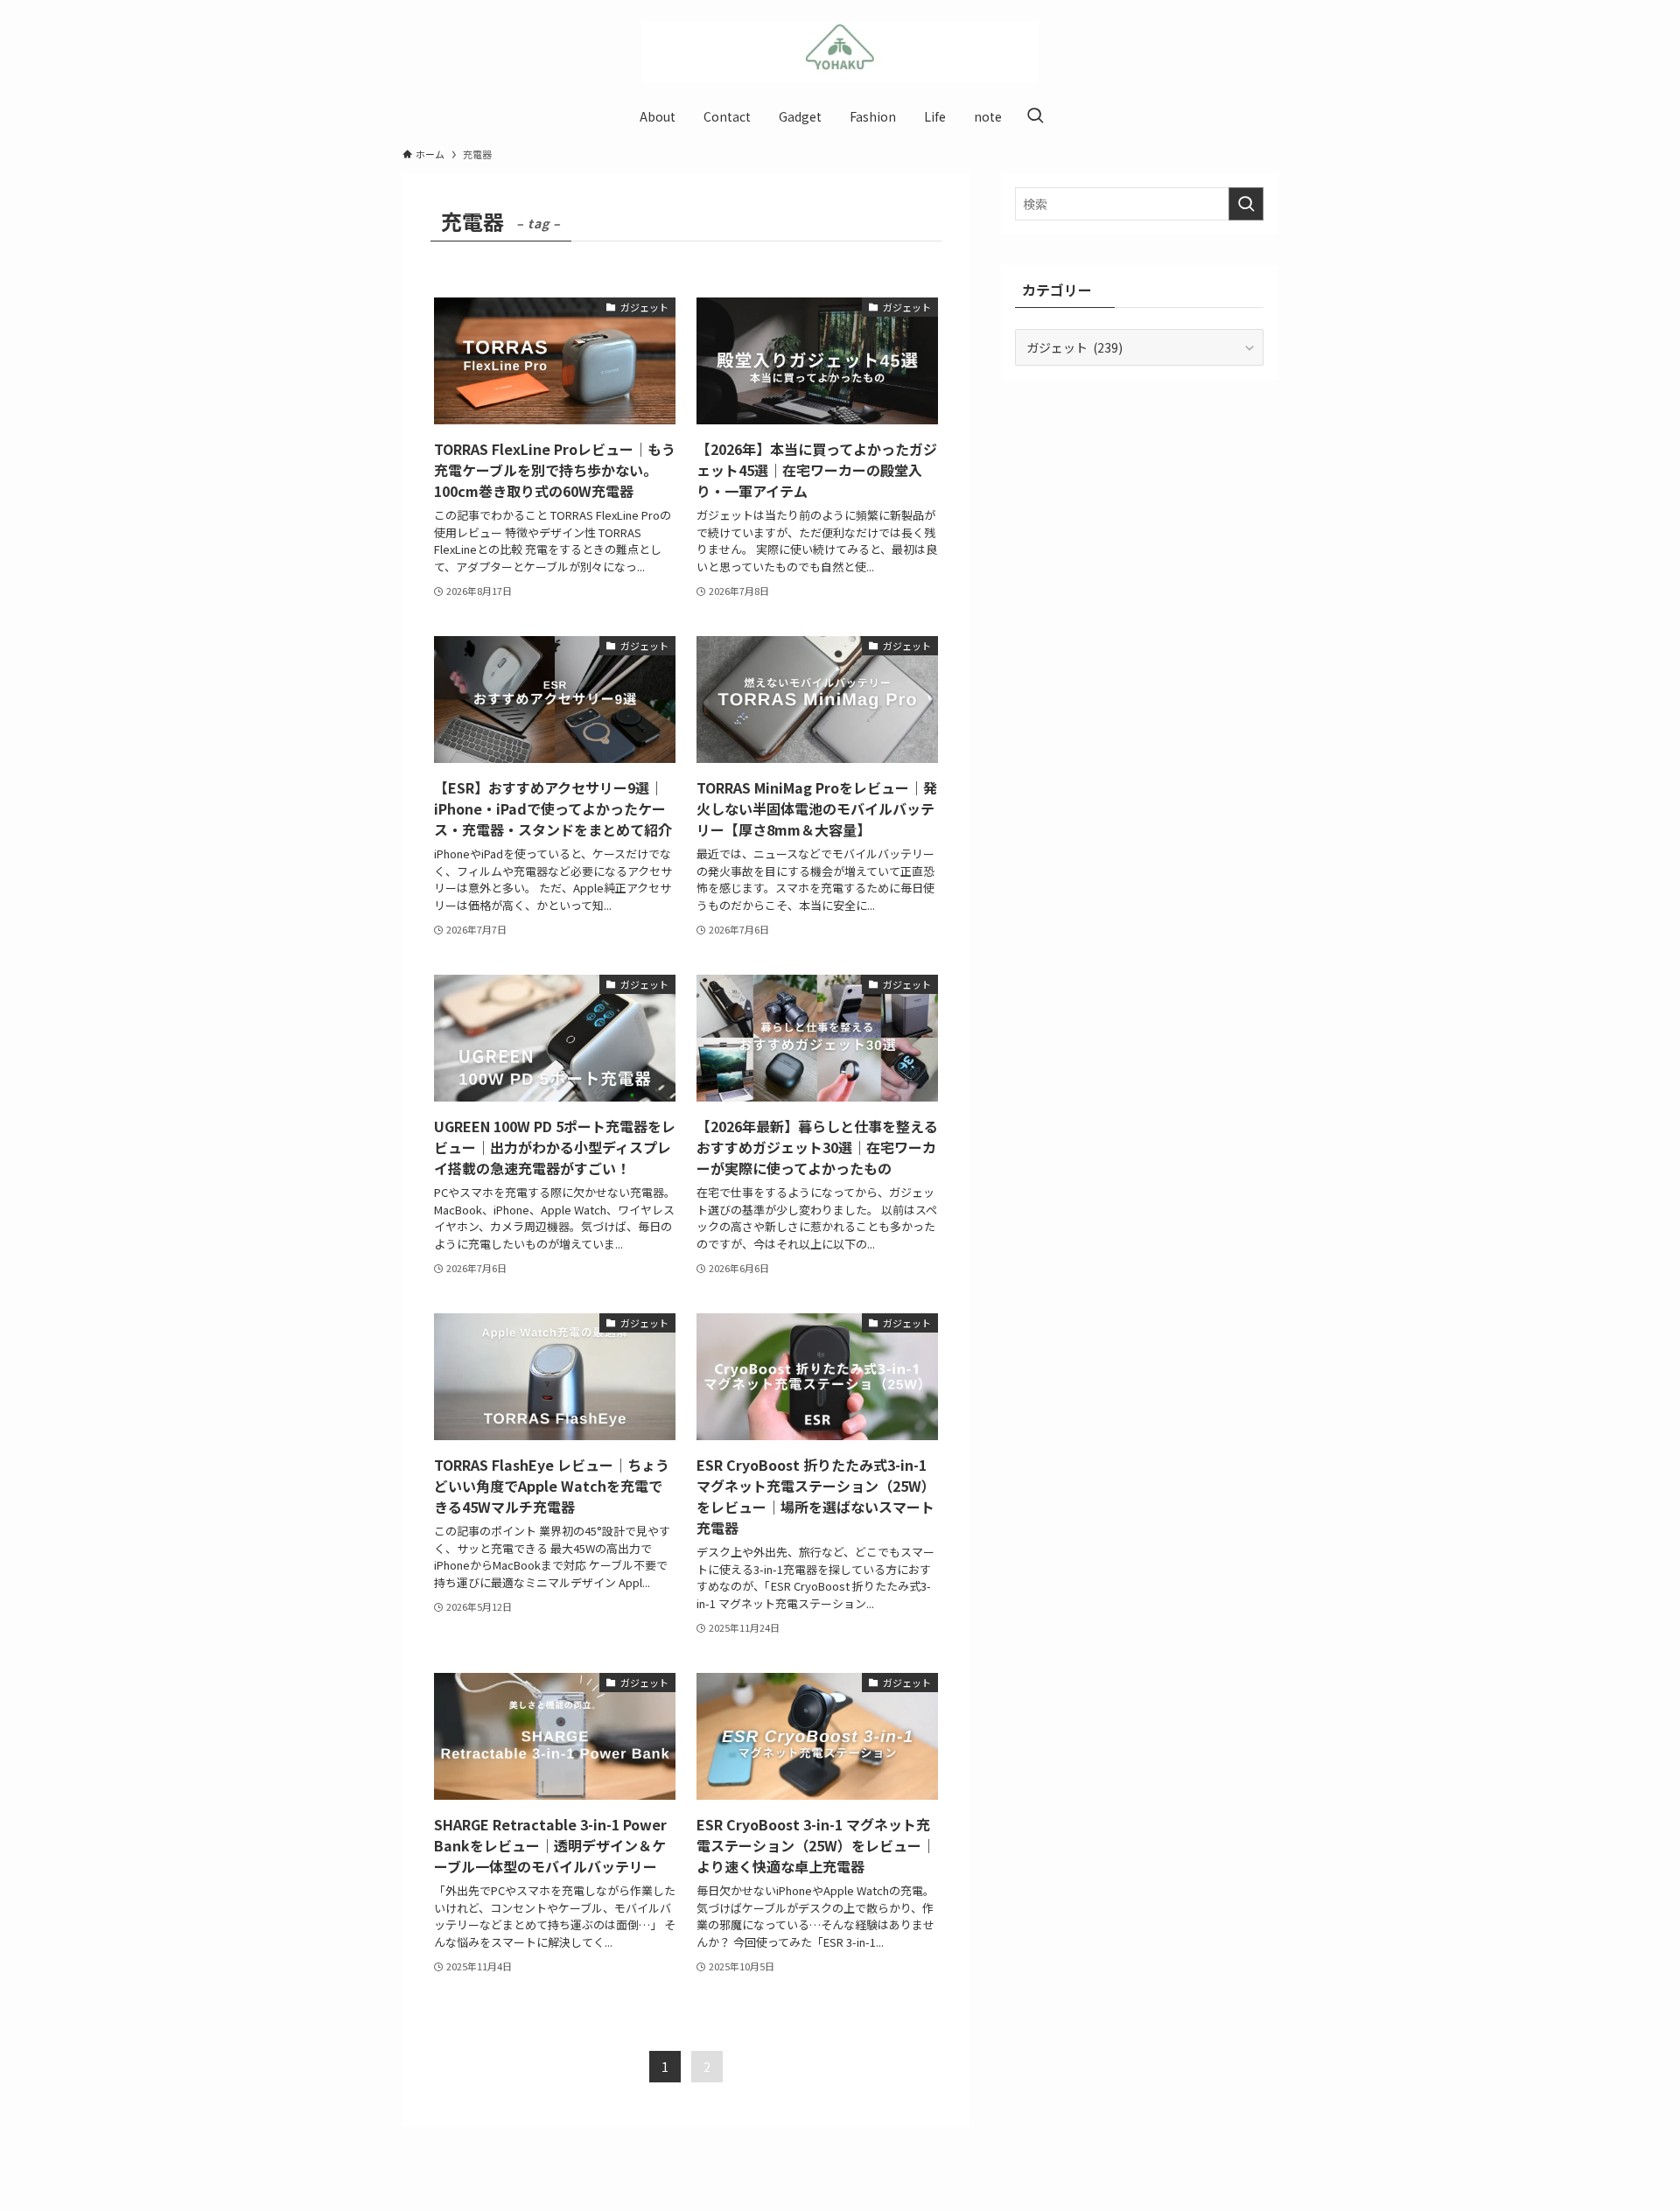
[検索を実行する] (1246, 204)
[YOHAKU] (840, 52)
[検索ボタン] (1035, 116)
